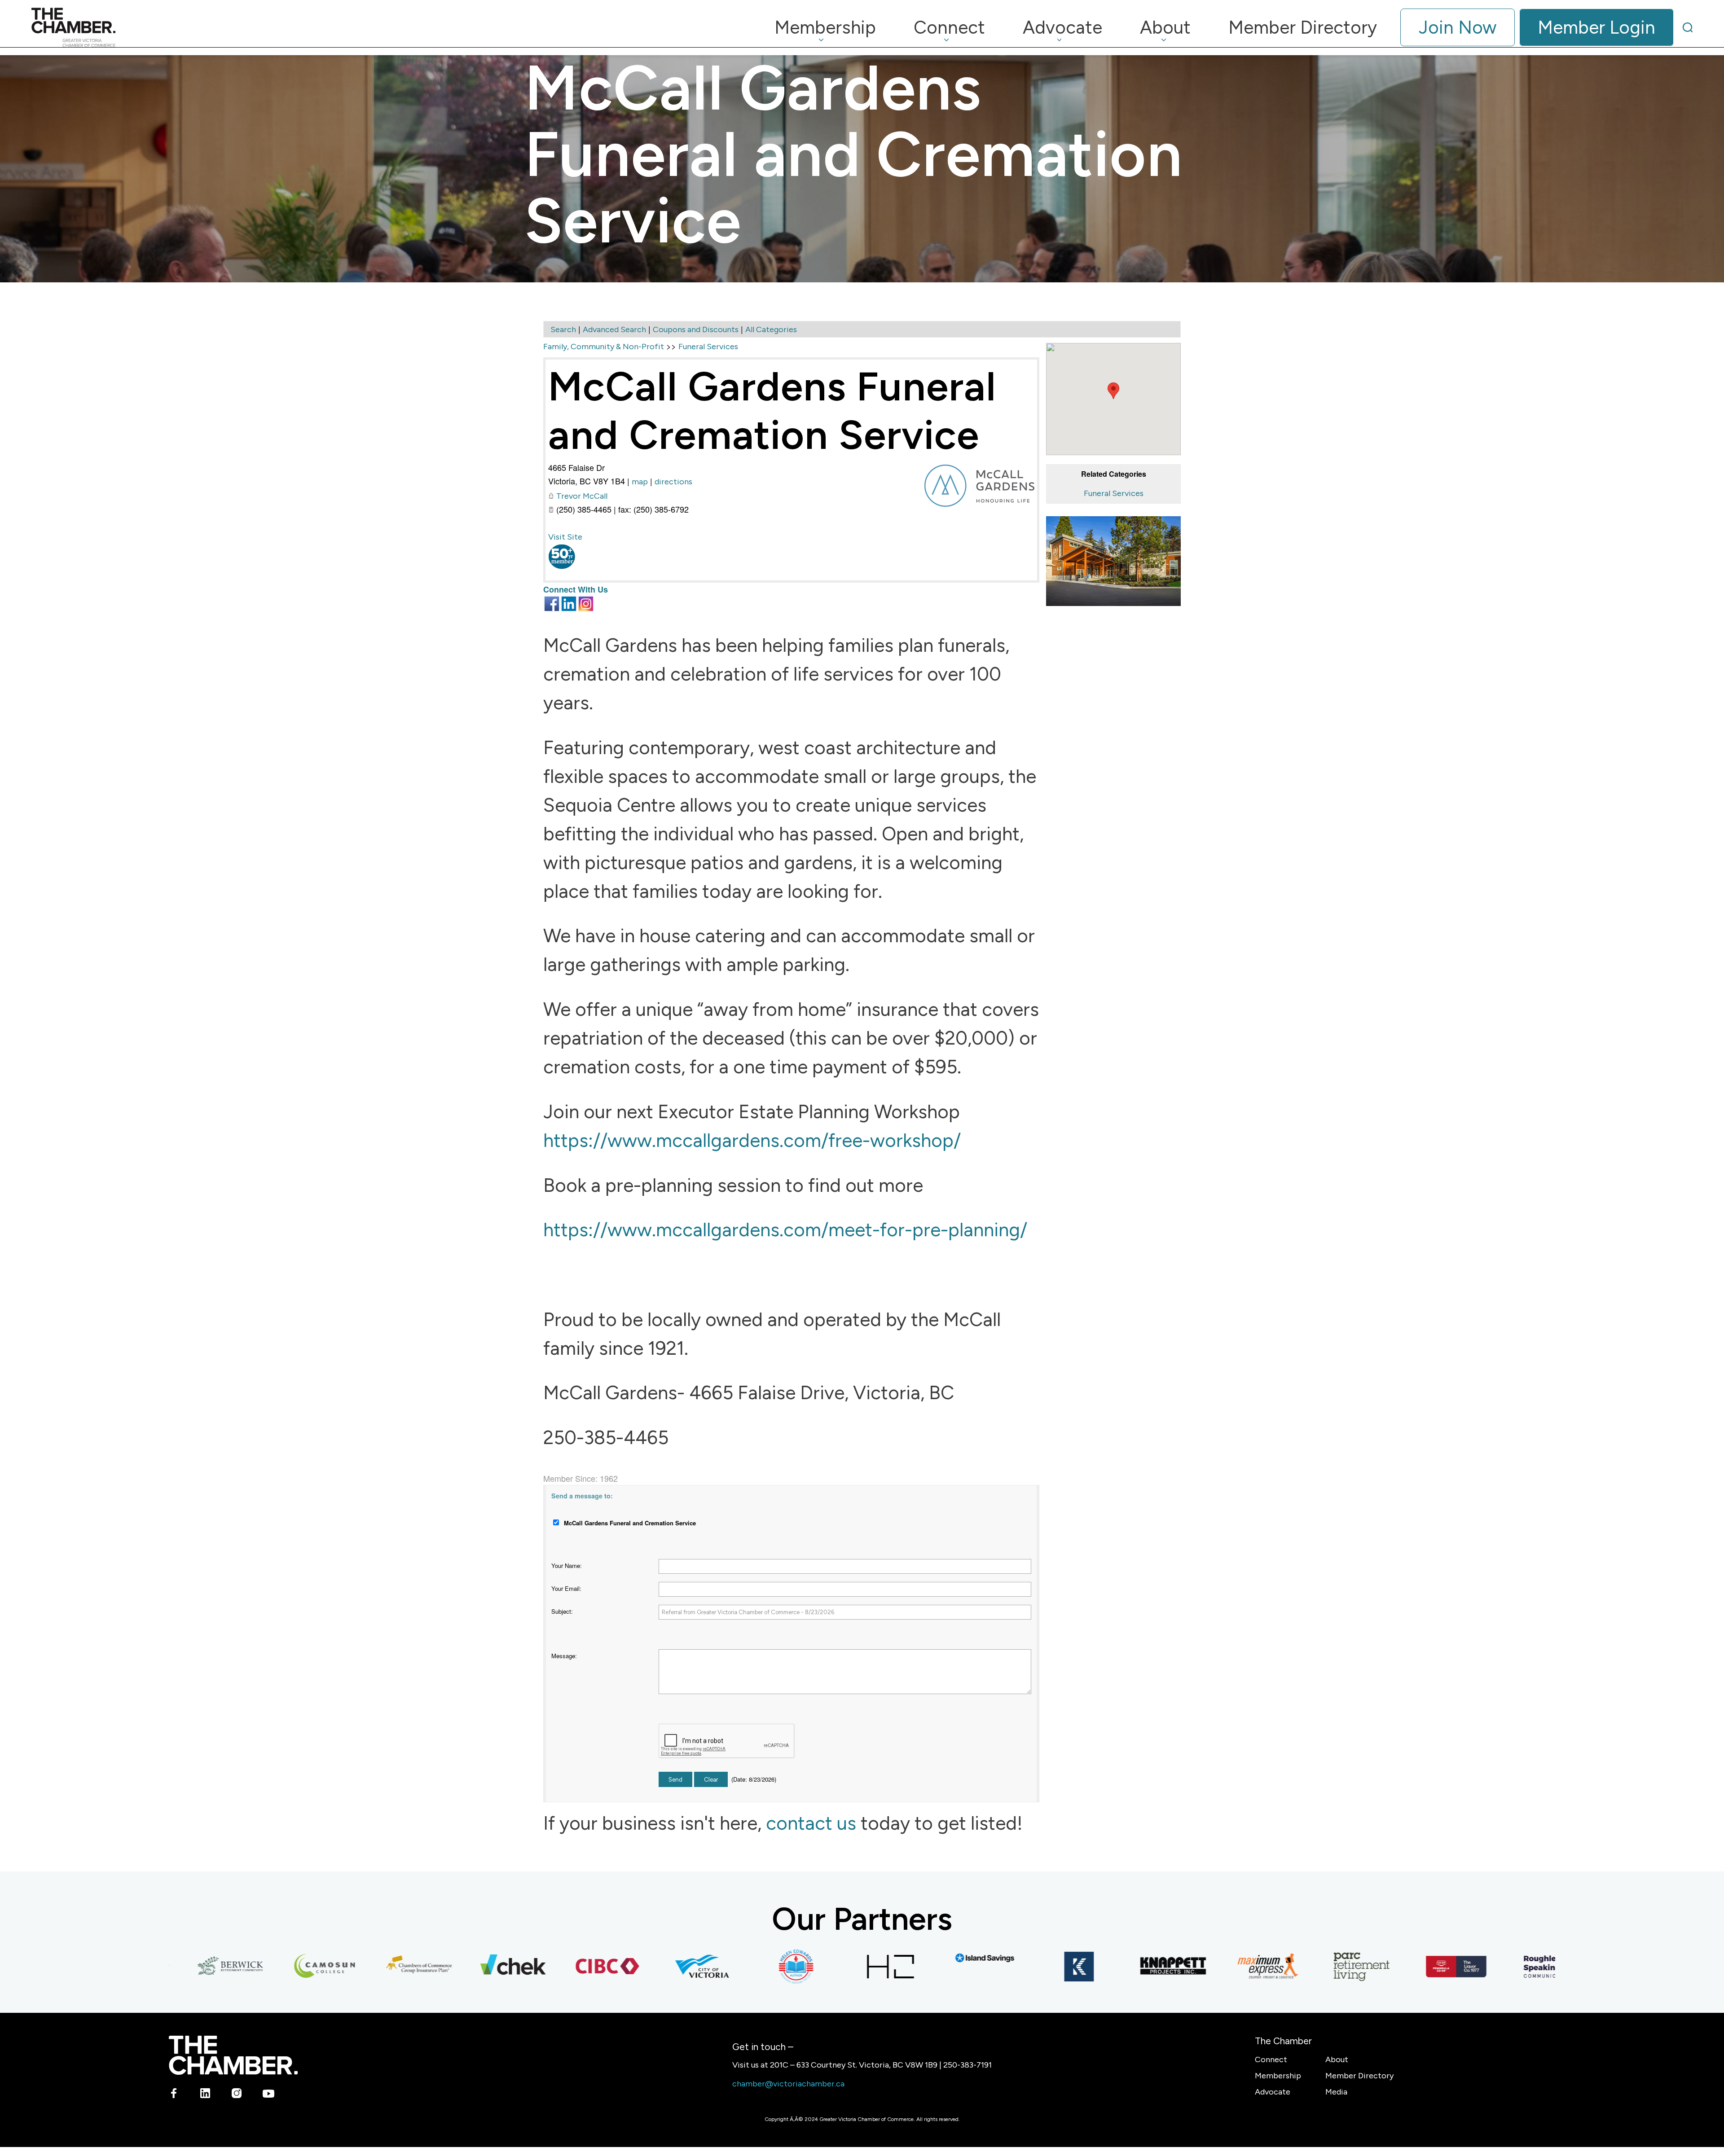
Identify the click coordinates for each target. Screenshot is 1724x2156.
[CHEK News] (441, 1967)
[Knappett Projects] (1101, 1967)
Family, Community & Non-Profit (604, 347)
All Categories (771, 329)
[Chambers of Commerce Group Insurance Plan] (347, 1967)
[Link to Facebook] (174, 2095)
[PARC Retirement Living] (1289, 1967)
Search (563, 329)
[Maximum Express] (1195, 1967)
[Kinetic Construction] (1007, 1967)
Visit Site (565, 537)
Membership (1278, 2076)
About (1337, 2059)
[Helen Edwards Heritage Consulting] (724, 1967)
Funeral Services (1114, 493)
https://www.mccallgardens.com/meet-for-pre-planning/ (785, 1230)
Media (1336, 2092)
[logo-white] (233, 2055)
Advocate (1273, 2092)
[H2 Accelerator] (818, 1967)
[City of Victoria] (629, 1967)
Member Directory (1359, 2076)
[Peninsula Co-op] (1384, 1967)
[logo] (73, 27)
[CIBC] (535, 1967)
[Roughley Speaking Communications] (1478, 1967)
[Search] (1688, 27)
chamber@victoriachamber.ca (788, 2084)
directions (673, 482)
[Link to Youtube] (268, 2095)
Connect (1271, 2059)
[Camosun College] (252, 1967)
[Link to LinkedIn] (205, 2095)
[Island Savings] (912, 1958)
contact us (811, 1823)
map (640, 482)
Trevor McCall (582, 496)
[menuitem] (825, 27)
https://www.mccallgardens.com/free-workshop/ (752, 1140)
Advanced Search (614, 329)
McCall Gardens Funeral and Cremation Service (772, 411)
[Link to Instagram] (237, 2095)
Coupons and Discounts (696, 329)
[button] (1113, 391)
